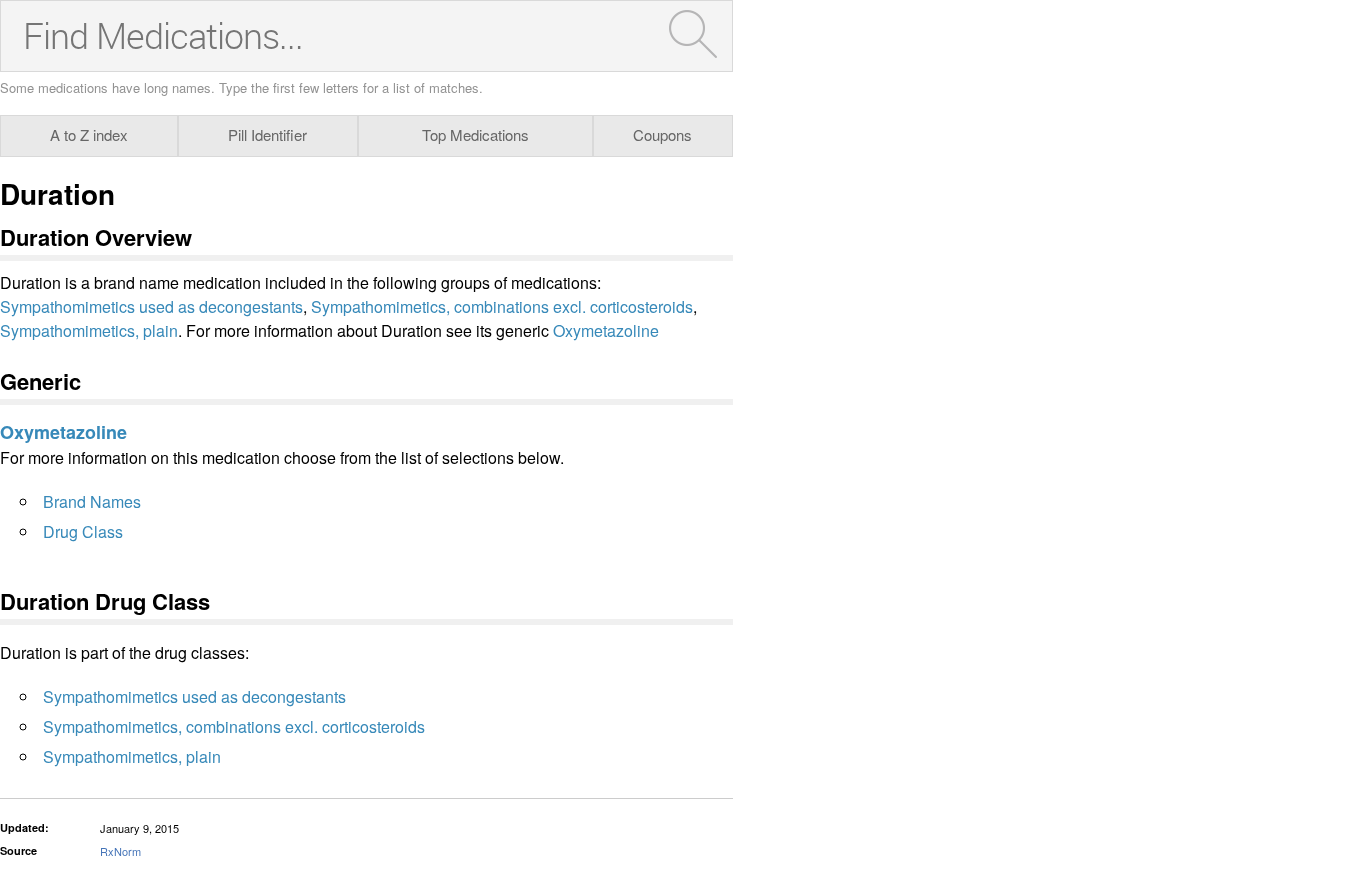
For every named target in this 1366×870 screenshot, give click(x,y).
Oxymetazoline (606, 330)
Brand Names (92, 501)
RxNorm (120, 851)
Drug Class (83, 531)
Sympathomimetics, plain (89, 330)
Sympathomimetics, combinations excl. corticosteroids (502, 306)
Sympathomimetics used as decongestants (151, 306)
